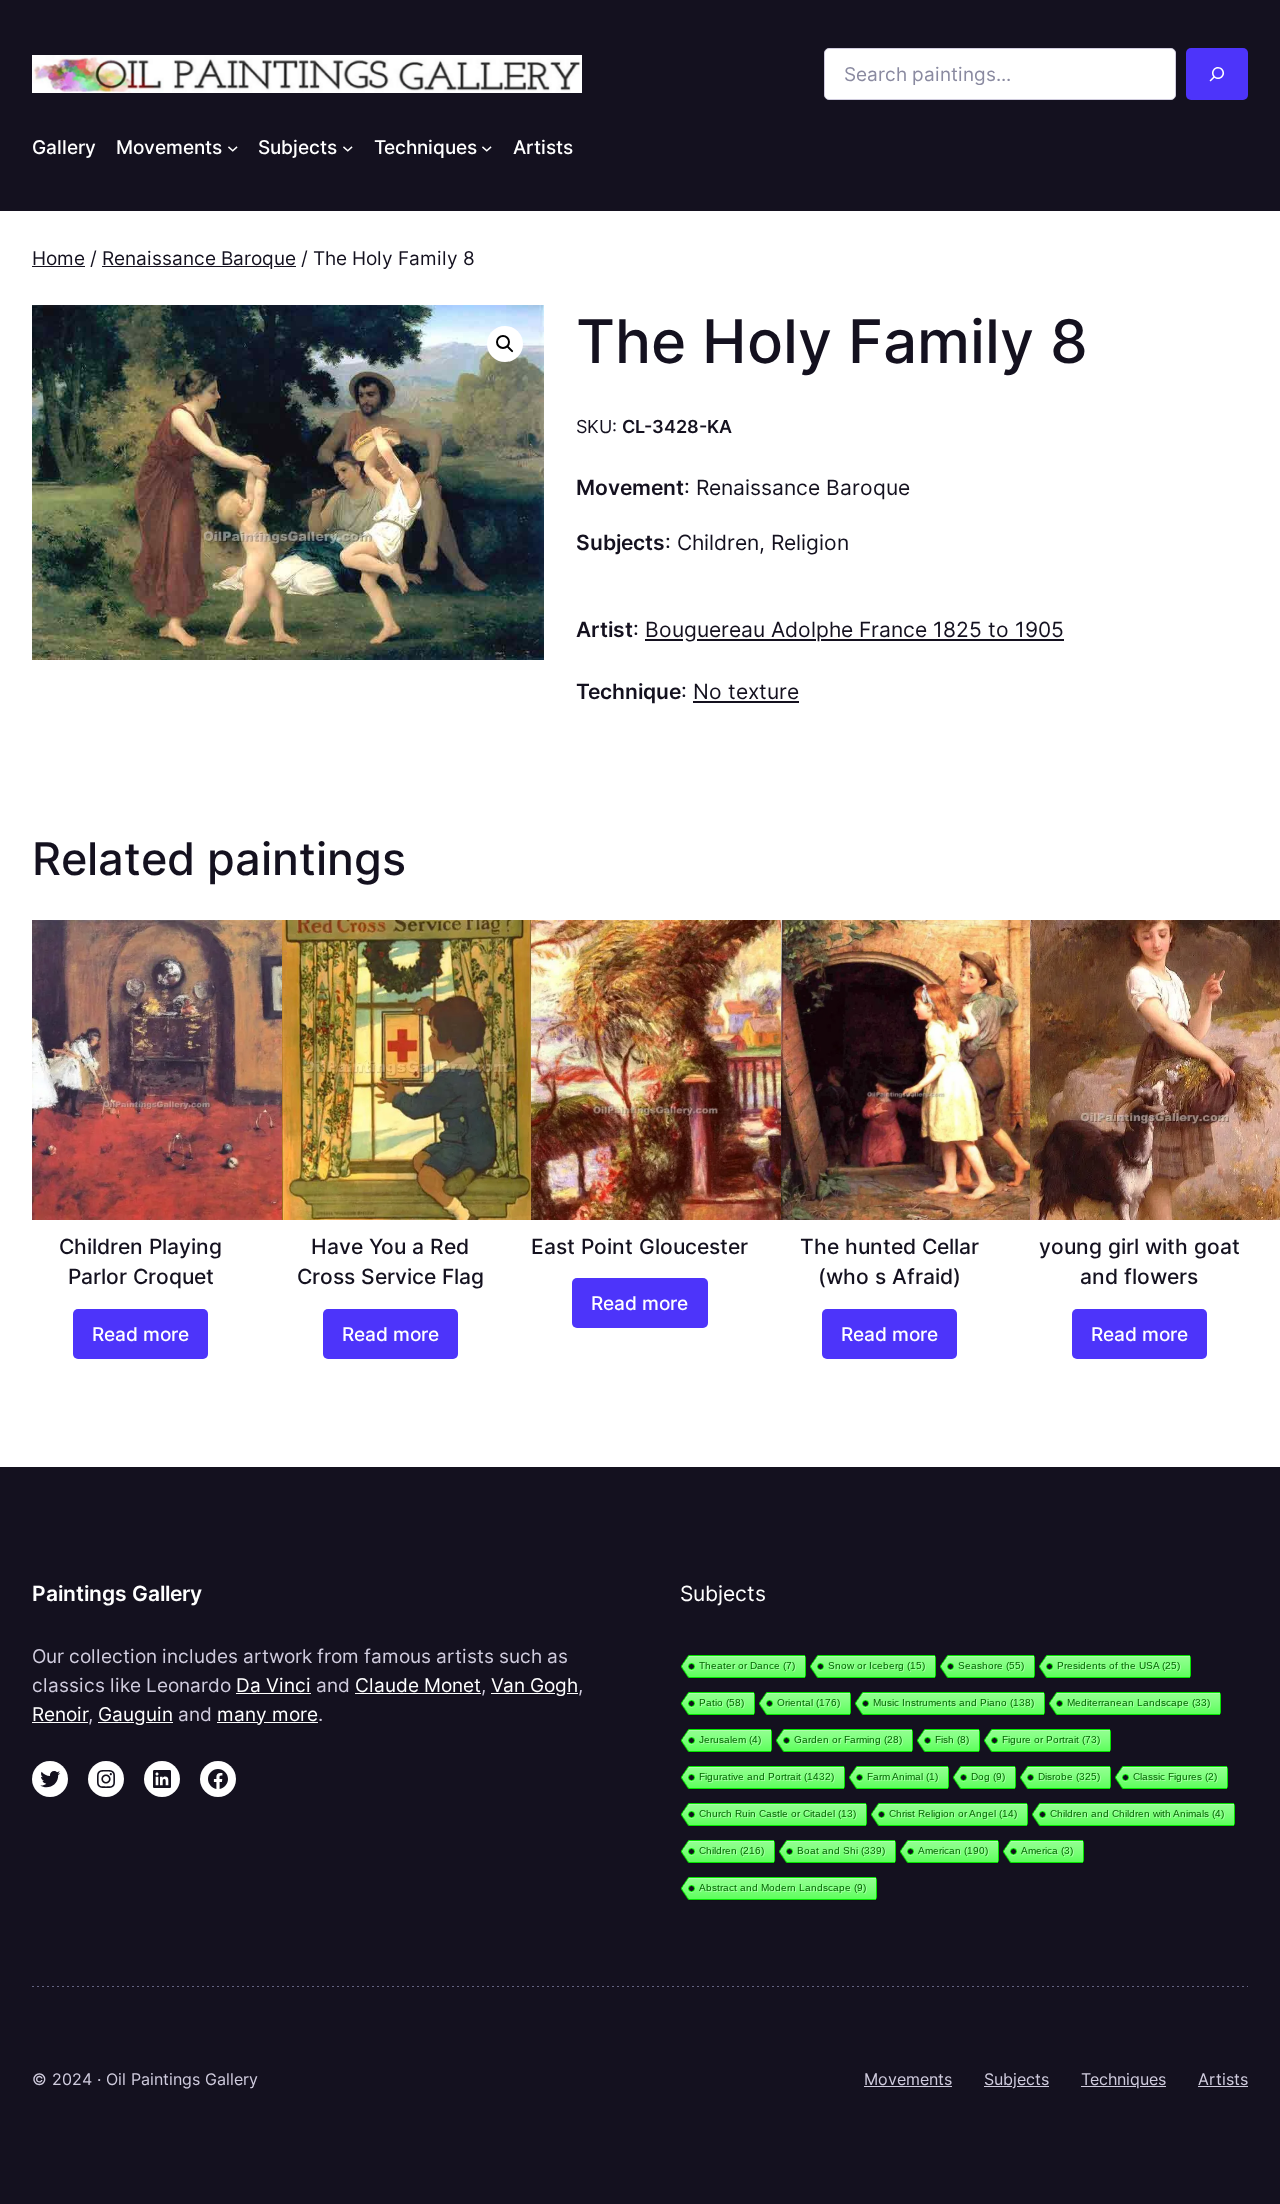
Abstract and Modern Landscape (782, 1887)
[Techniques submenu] (487, 147)
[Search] (1217, 74)
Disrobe (1069, 1776)
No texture (746, 691)
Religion (810, 542)
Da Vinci (273, 1685)
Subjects (1016, 2079)
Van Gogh (534, 1685)
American (953, 1850)
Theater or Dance (747, 1665)
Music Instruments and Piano (953, 1702)
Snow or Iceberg (876, 1665)
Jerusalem (730, 1739)
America (1047, 1850)
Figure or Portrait (1051, 1739)
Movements (908, 2079)
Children (718, 542)
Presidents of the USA (1118, 1665)
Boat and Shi (841, 1850)
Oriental (808, 1702)
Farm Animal (902, 1776)
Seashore (991, 1665)
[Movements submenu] (233, 147)
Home (58, 258)
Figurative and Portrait (766, 1776)
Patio (721, 1702)
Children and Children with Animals (1137, 1813)
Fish (952, 1739)
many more (267, 1714)
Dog (988, 1776)
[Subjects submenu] (348, 147)
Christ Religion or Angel (953, 1813)
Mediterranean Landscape (1138, 1702)
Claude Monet (418, 1685)
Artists (1223, 2079)
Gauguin (135, 1714)
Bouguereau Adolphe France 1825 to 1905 (854, 629)
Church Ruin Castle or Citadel (777, 1813)
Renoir (60, 1714)
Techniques (1123, 2079)
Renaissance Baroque (199, 258)
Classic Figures (1175, 1776)
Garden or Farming (848, 1739)
